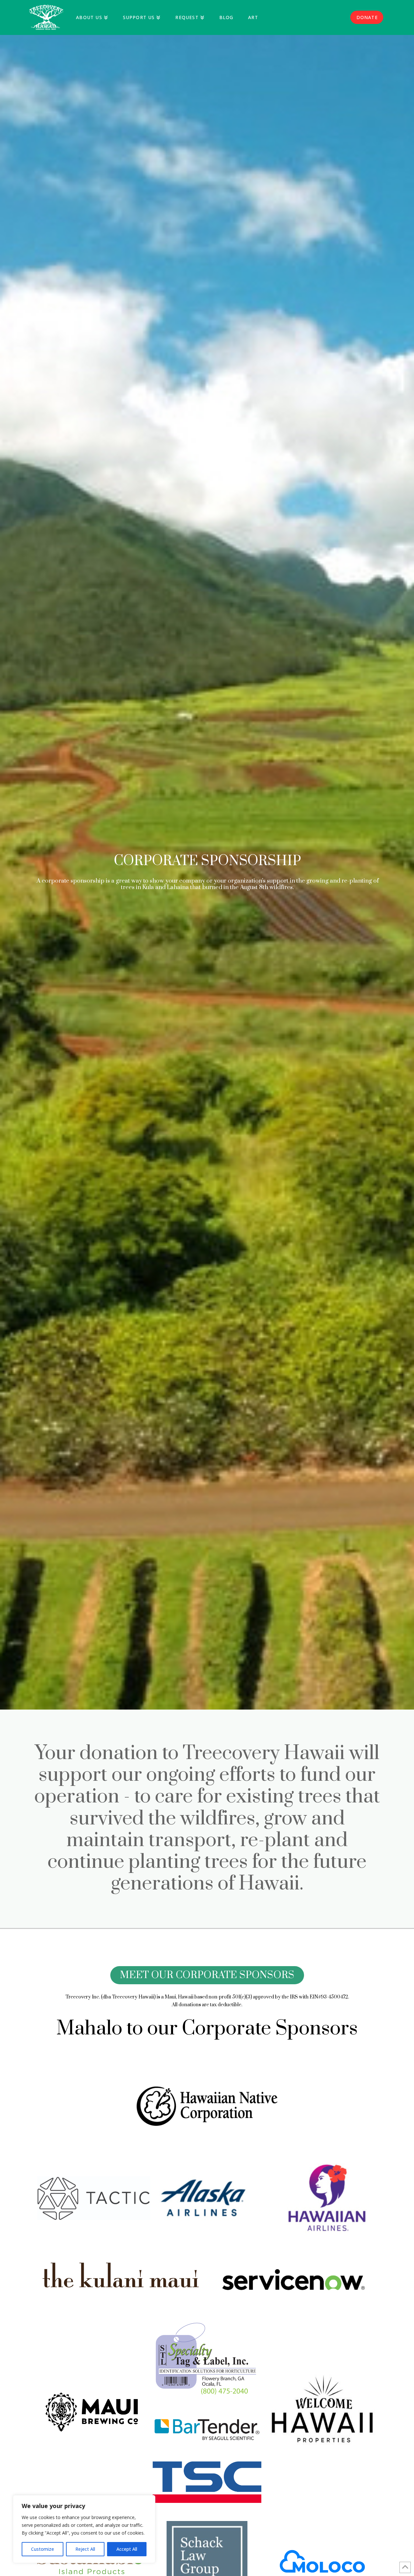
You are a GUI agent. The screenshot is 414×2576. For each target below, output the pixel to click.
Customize (43, 2549)
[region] (84, 2529)
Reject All (85, 2549)
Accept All (127, 2549)
